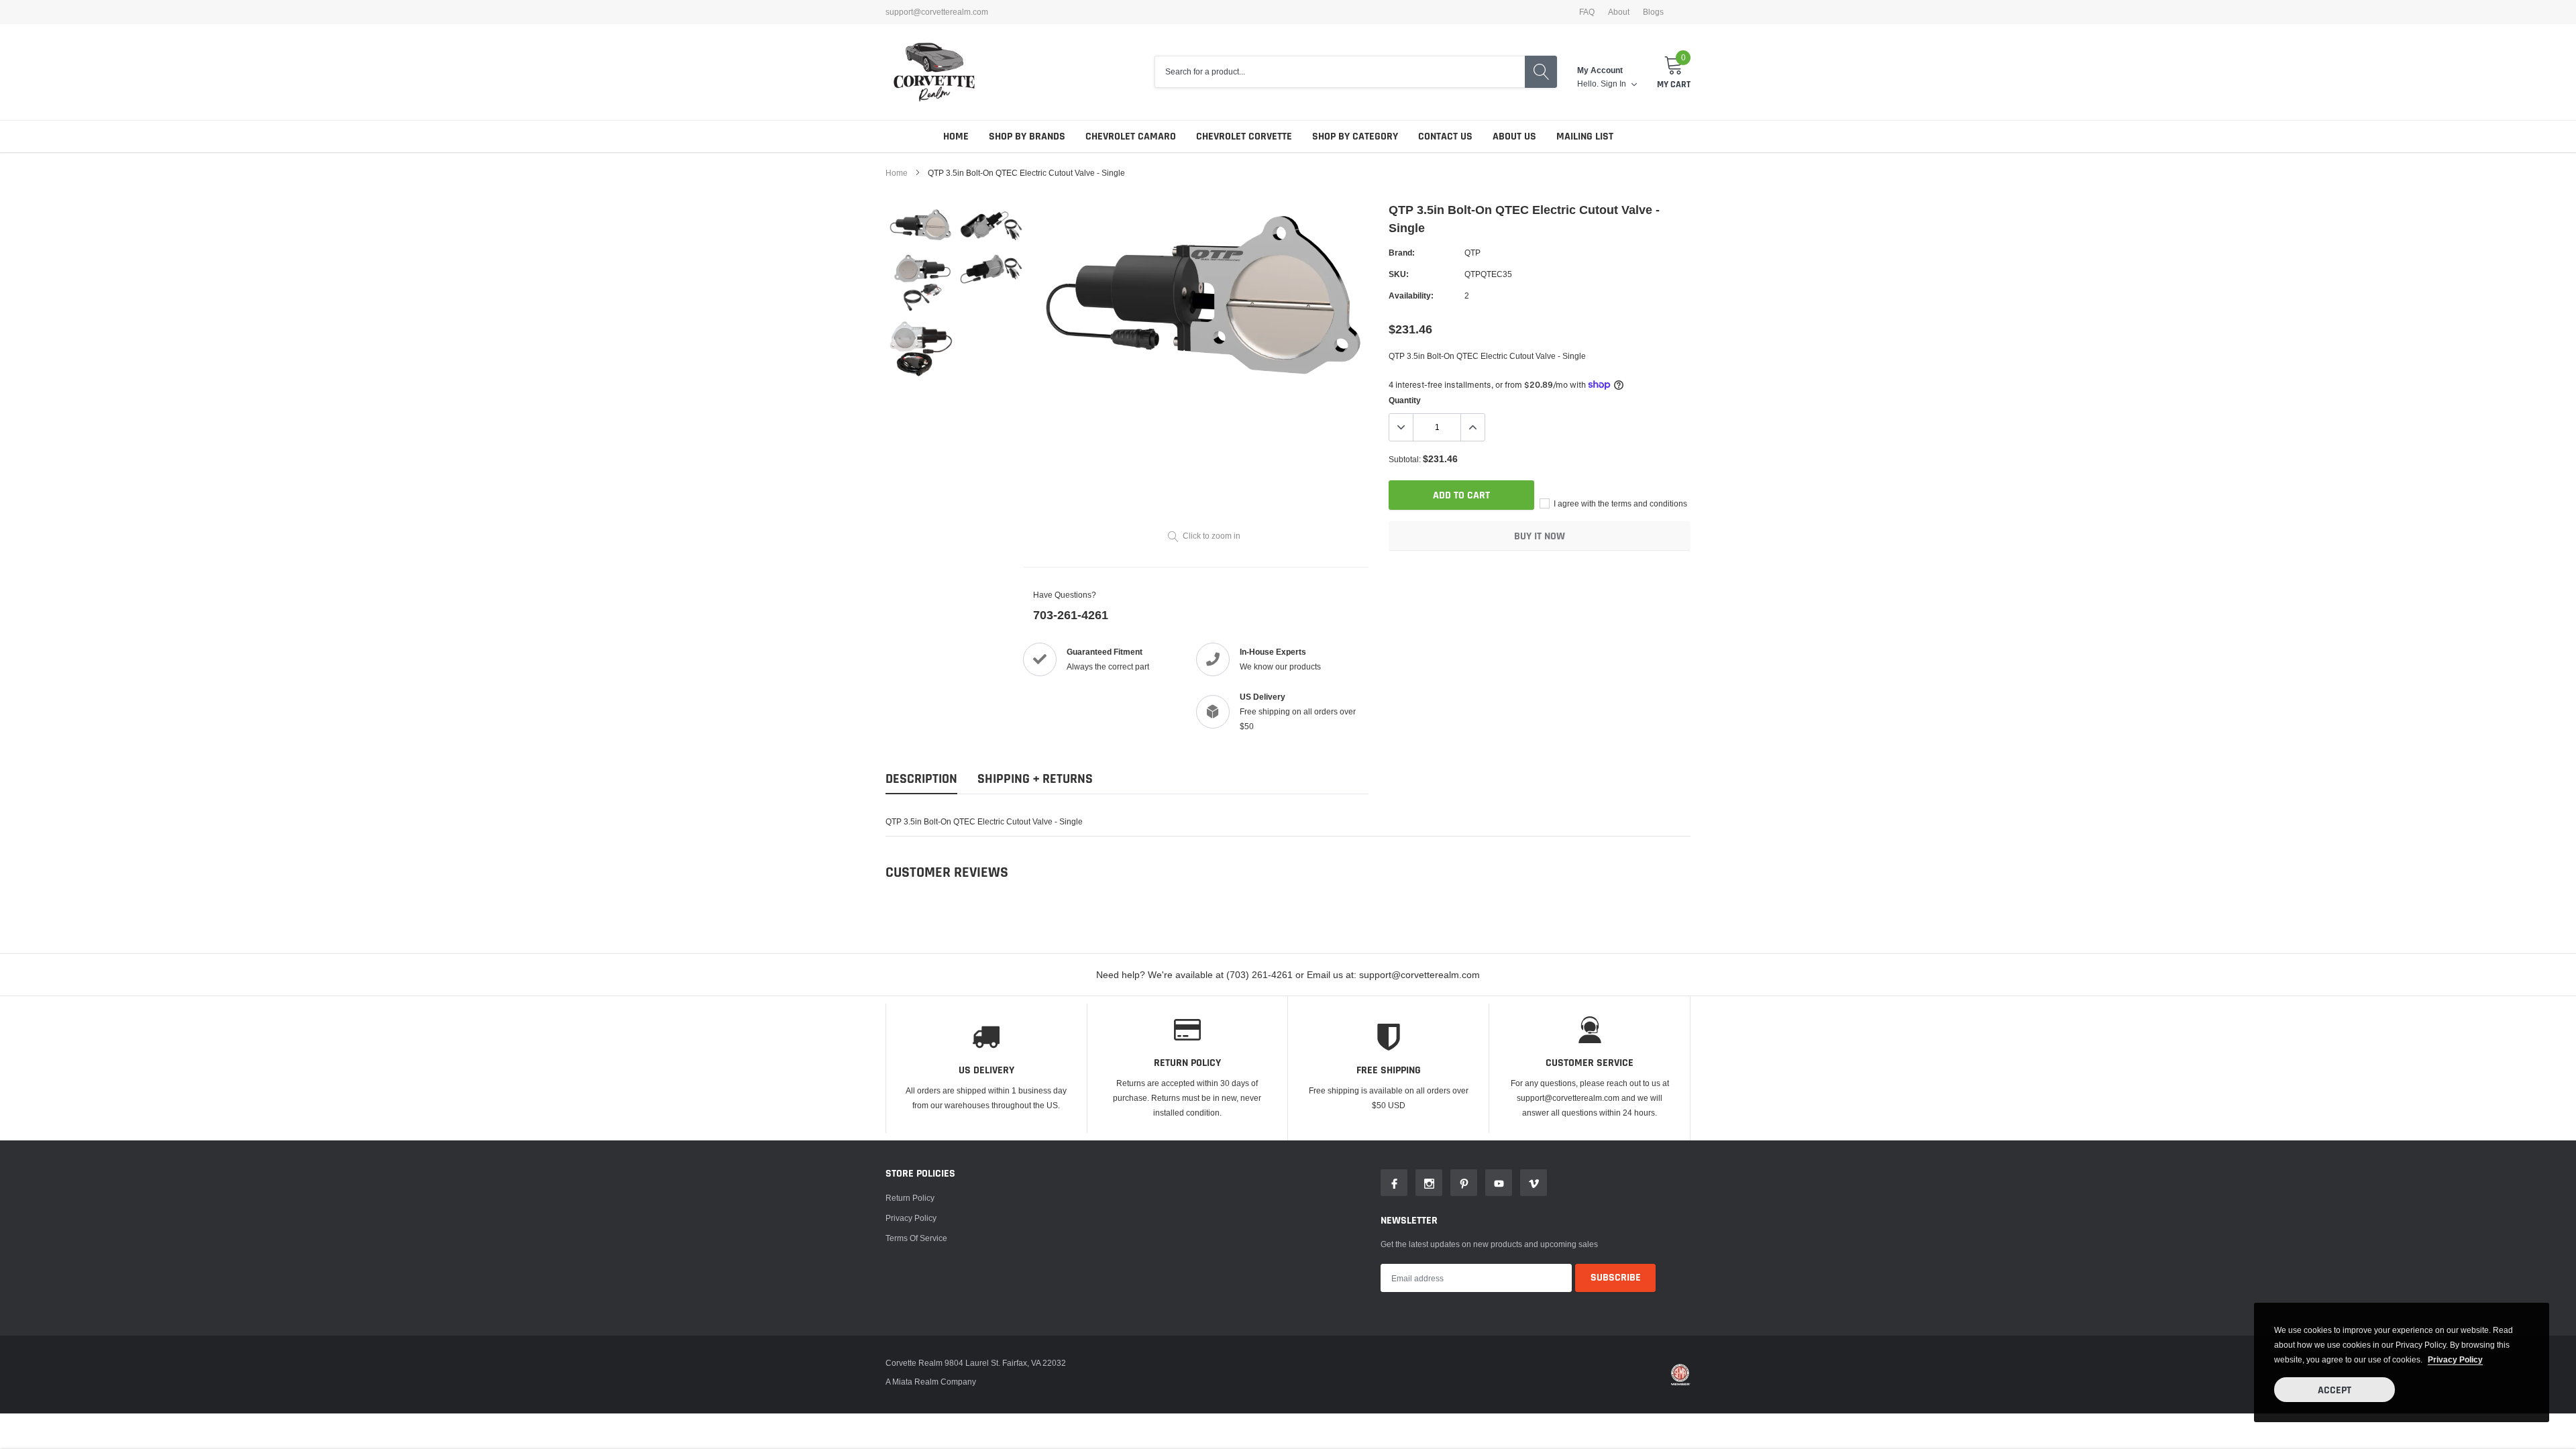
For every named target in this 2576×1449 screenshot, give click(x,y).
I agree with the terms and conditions (1619, 503)
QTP (1472, 253)
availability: (1411, 296)
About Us (1514, 137)
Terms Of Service (916, 1238)
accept (2334, 1390)
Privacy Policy (911, 1218)
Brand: (1402, 253)
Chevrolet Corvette (1244, 137)
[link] (921, 225)
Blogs (1653, 12)
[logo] (934, 72)
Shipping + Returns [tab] (1035, 779)
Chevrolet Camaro (1131, 137)
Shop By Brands (1027, 137)
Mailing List (1585, 137)
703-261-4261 (1071, 615)
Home (956, 137)
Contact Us (1445, 137)
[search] (1541, 72)
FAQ (1587, 12)
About (1619, 12)
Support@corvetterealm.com (937, 12)
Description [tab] (921, 779)
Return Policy (910, 1198)
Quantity (1405, 400)
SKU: (1399, 274)
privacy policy (2455, 1359)
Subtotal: (1405, 459)
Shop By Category (1355, 137)
